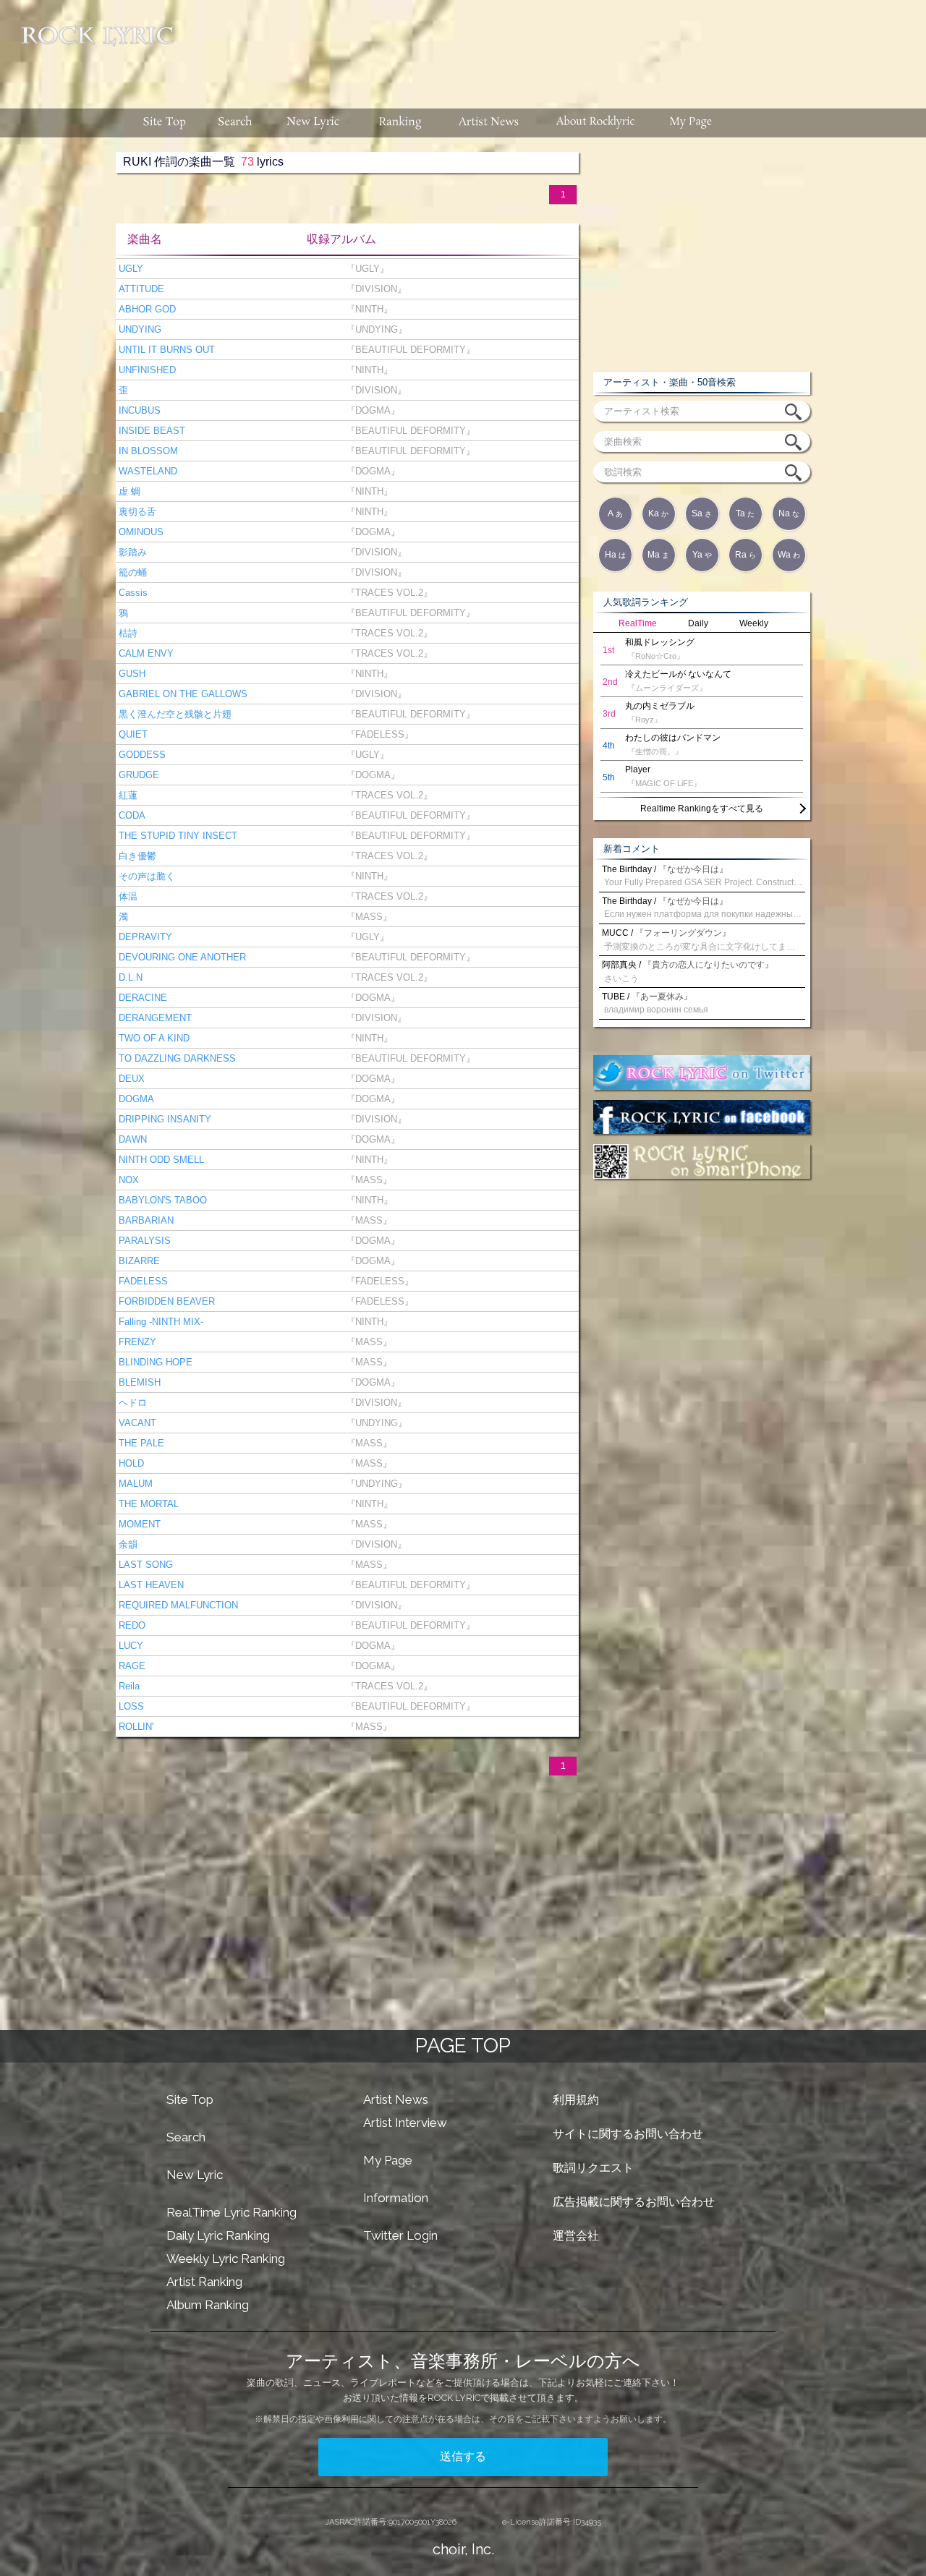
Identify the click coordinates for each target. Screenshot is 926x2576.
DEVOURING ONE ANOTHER (181, 957)
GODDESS (141, 755)
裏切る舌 (136, 512)
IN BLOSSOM (147, 451)
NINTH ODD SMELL (160, 1160)
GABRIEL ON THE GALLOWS (182, 694)
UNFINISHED (146, 370)
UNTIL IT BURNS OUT (165, 350)
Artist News (396, 2099)
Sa (702, 513)
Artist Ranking (204, 2282)
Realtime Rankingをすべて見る (702, 809)
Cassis (132, 593)
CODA (131, 815)
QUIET (132, 734)
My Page (388, 2160)
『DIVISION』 (373, 289)
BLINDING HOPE (154, 1362)
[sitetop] (163, 123)
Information (396, 2198)
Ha (615, 555)
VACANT (136, 1423)
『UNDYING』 (374, 329)
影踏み (131, 552)
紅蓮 (127, 795)
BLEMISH (138, 1382)
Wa (789, 555)
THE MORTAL (147, 1504)
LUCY (129, 1646)
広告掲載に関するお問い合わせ (634, 2202)
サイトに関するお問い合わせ (628, 2134)
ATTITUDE (140, 289)
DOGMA (135, 1099)
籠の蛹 (131, 572)
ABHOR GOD (146, 309)
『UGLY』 (365, 269)
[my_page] (691, 123)
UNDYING (139, 329)
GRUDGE (137, 775)
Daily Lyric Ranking (218, 2235)
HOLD (130, 1463)
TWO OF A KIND (153, 1038)
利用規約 (576, 2100)
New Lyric (195, 2175)
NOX (127, 1180)
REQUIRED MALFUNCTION (177, 1605)
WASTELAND (146, 471)
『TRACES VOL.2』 (386, 593)
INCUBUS (138, 410)
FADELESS (142, 1281)
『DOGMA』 (370, 410)
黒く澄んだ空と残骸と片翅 (174, 714)
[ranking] (400, 123)
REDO (131, 1625)
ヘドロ (131, 1403)
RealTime (638, 623)
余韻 (127, 1544)
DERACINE (141, 998)
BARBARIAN (145, 1220)
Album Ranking (208, 2305)
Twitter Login (400, 2235)
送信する (463, 2456)
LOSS (130, 1706)
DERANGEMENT (154, 1018)
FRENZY (136, 1342)
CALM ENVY (145, 653)
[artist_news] (489, 123)
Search (186, 2137)
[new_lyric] (313, 123)
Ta (745, 513)
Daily (698, 623)
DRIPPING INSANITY (163, 1119)
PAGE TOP (463, 2046)
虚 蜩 (128, 491)
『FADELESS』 (377, 734)
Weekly (754, 623)
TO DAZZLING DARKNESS (176, 1058)
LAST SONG (144, 1565)
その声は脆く (145, 876)
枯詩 (127, 633)
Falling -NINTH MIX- (160, 1322)
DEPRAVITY (144, 937)
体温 (127, 896)
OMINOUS (140, 532)
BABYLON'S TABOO (161, 1200)
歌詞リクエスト (593, 2168)
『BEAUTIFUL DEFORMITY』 (408, 350)
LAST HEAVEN (150, 1585)
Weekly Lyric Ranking (226, 2259)
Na (789, 513)
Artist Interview (405, 2123)
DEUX (130, 1079)
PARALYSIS (143, 1241)
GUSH (131, 674)
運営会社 (576, 2236)
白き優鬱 (136, 856)
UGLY (129, 269)
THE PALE (140, 1443)
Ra (746, 555)
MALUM (134, 1484)
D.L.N (129, 977)
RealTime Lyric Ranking (231, 2212)
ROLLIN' (135, 1727)
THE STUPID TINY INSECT (177, 836)
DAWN (131, 1139)
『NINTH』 (366, 309)
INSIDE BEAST (150, 431)
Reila (128, 1686)
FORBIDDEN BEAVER (165, 1301)
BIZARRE (138, 1261)
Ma (658, 555)
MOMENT (138, 1524)
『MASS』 (366, 917)
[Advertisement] (556, 47)
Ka (658, 513)
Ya (702, 555)
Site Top (190, 2099)
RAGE (131, 1666)
